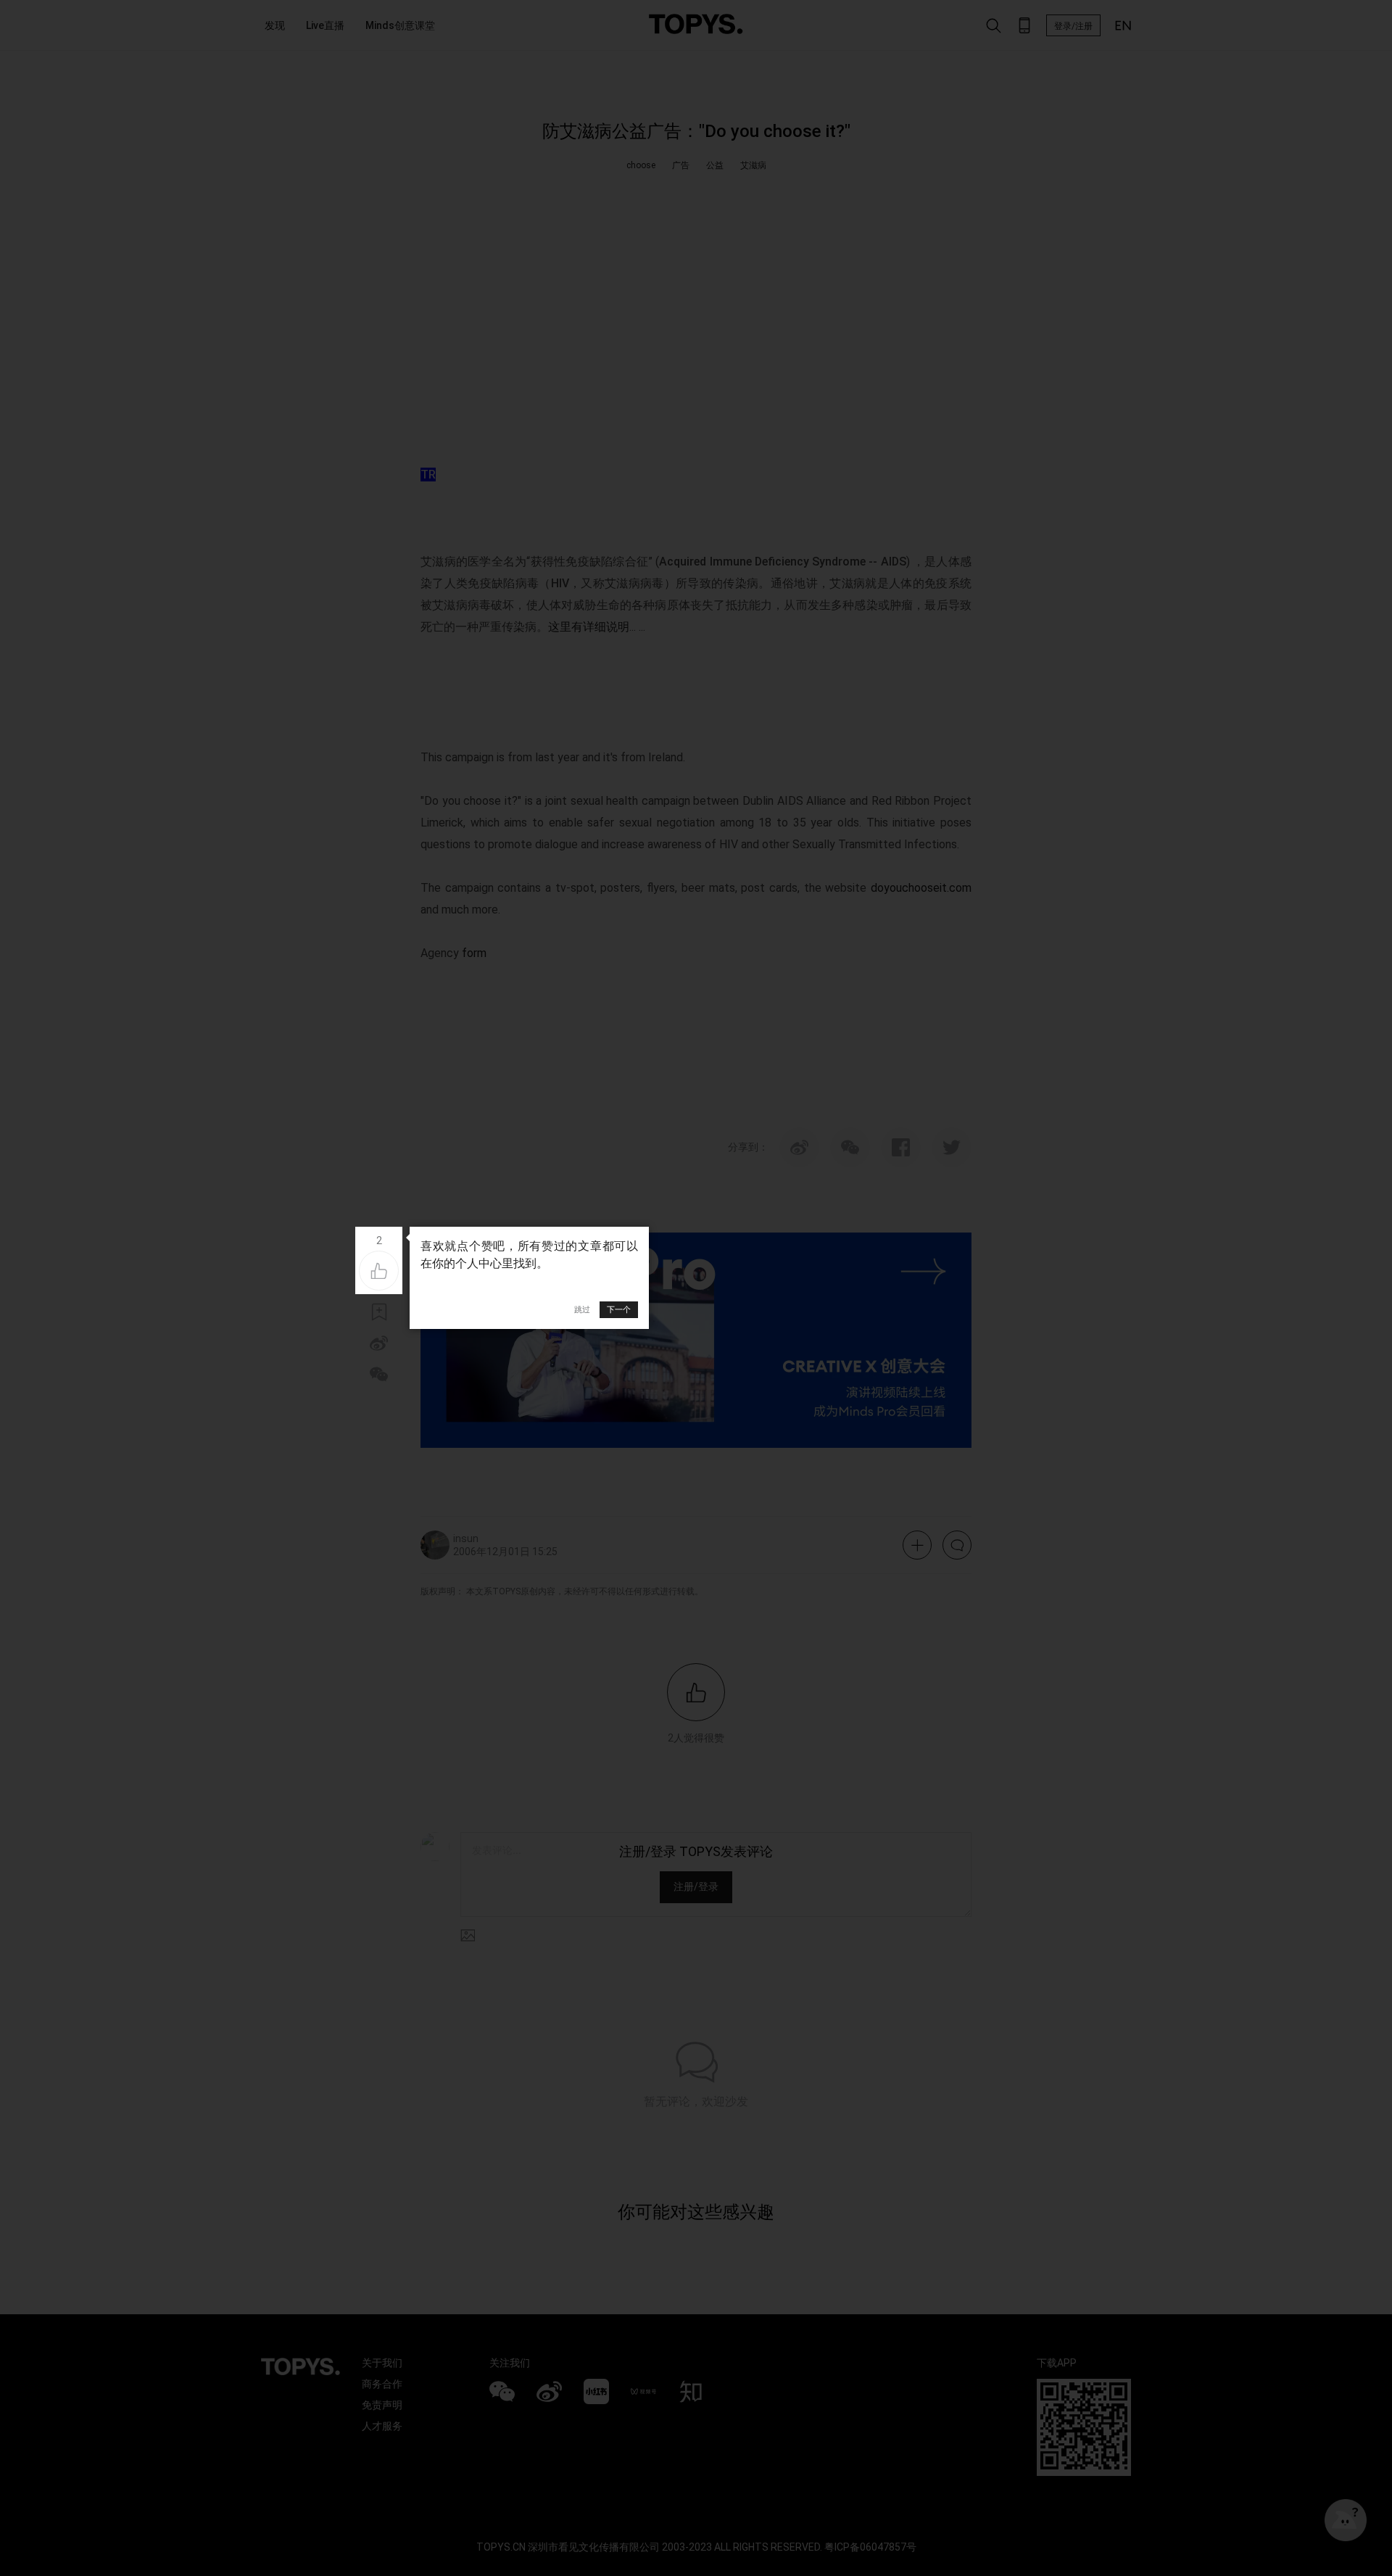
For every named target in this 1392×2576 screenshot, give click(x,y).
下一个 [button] (619, 1309)
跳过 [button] (582, 1309)
